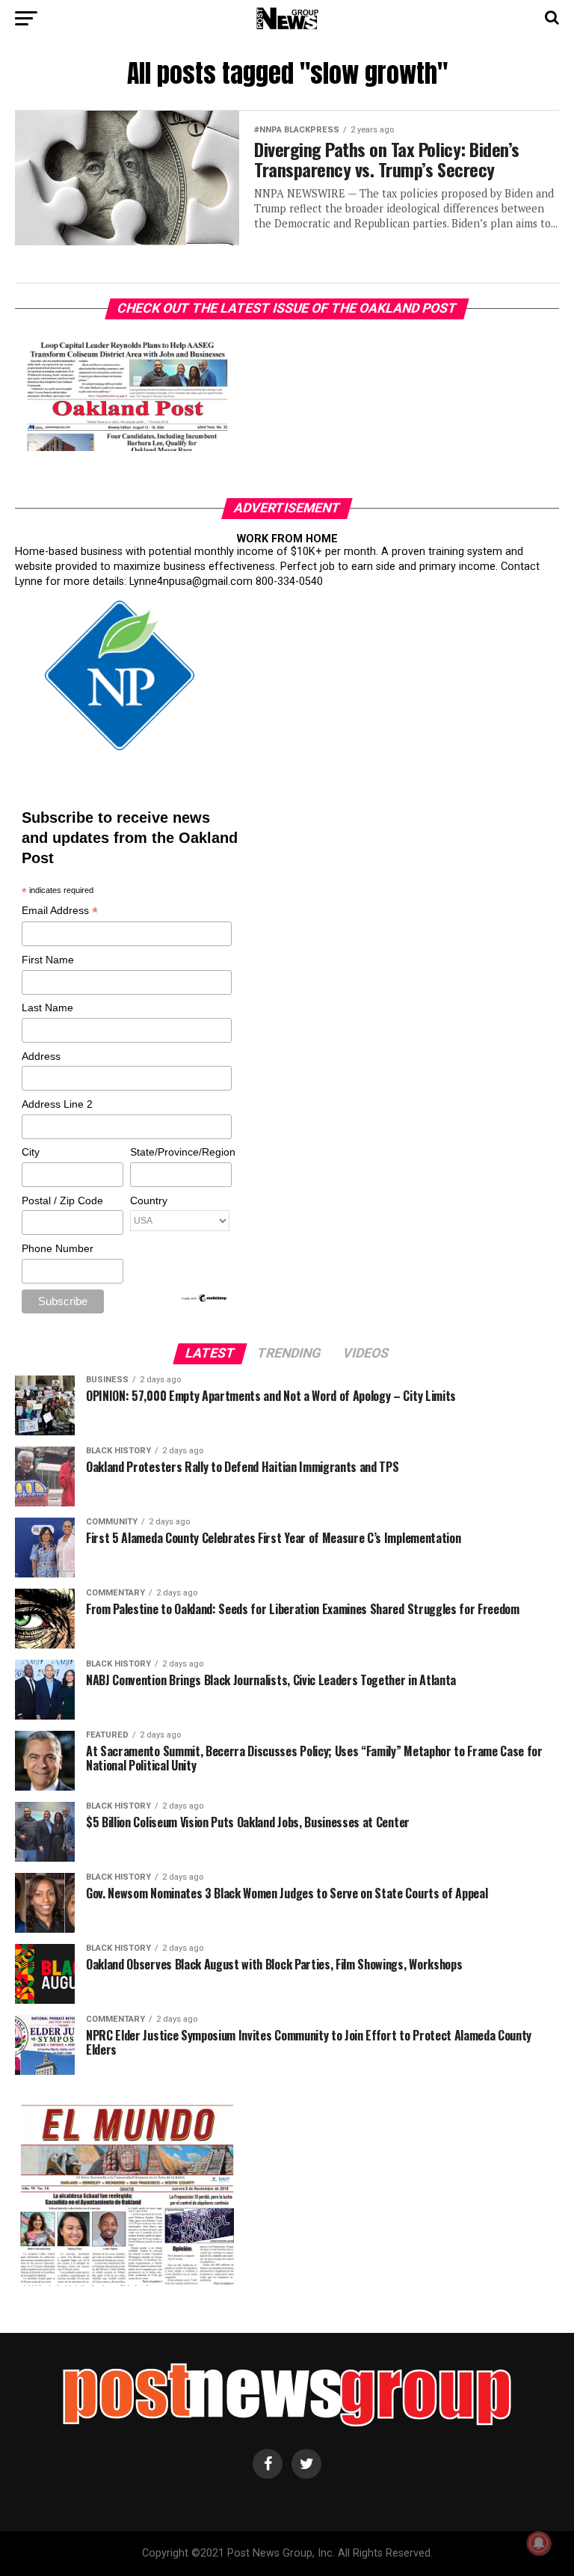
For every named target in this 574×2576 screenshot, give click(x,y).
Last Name (47, 1008)
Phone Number (58, 1248)
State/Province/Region (180, 1152)
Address (41, 1056)
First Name (48, 960)
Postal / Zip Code (62, 1200)
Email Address (60, 911)
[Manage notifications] (539, 2543)
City (31, 1152)
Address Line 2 (57, 1104)
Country (149, 1200)
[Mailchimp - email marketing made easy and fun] (205, 1299)
